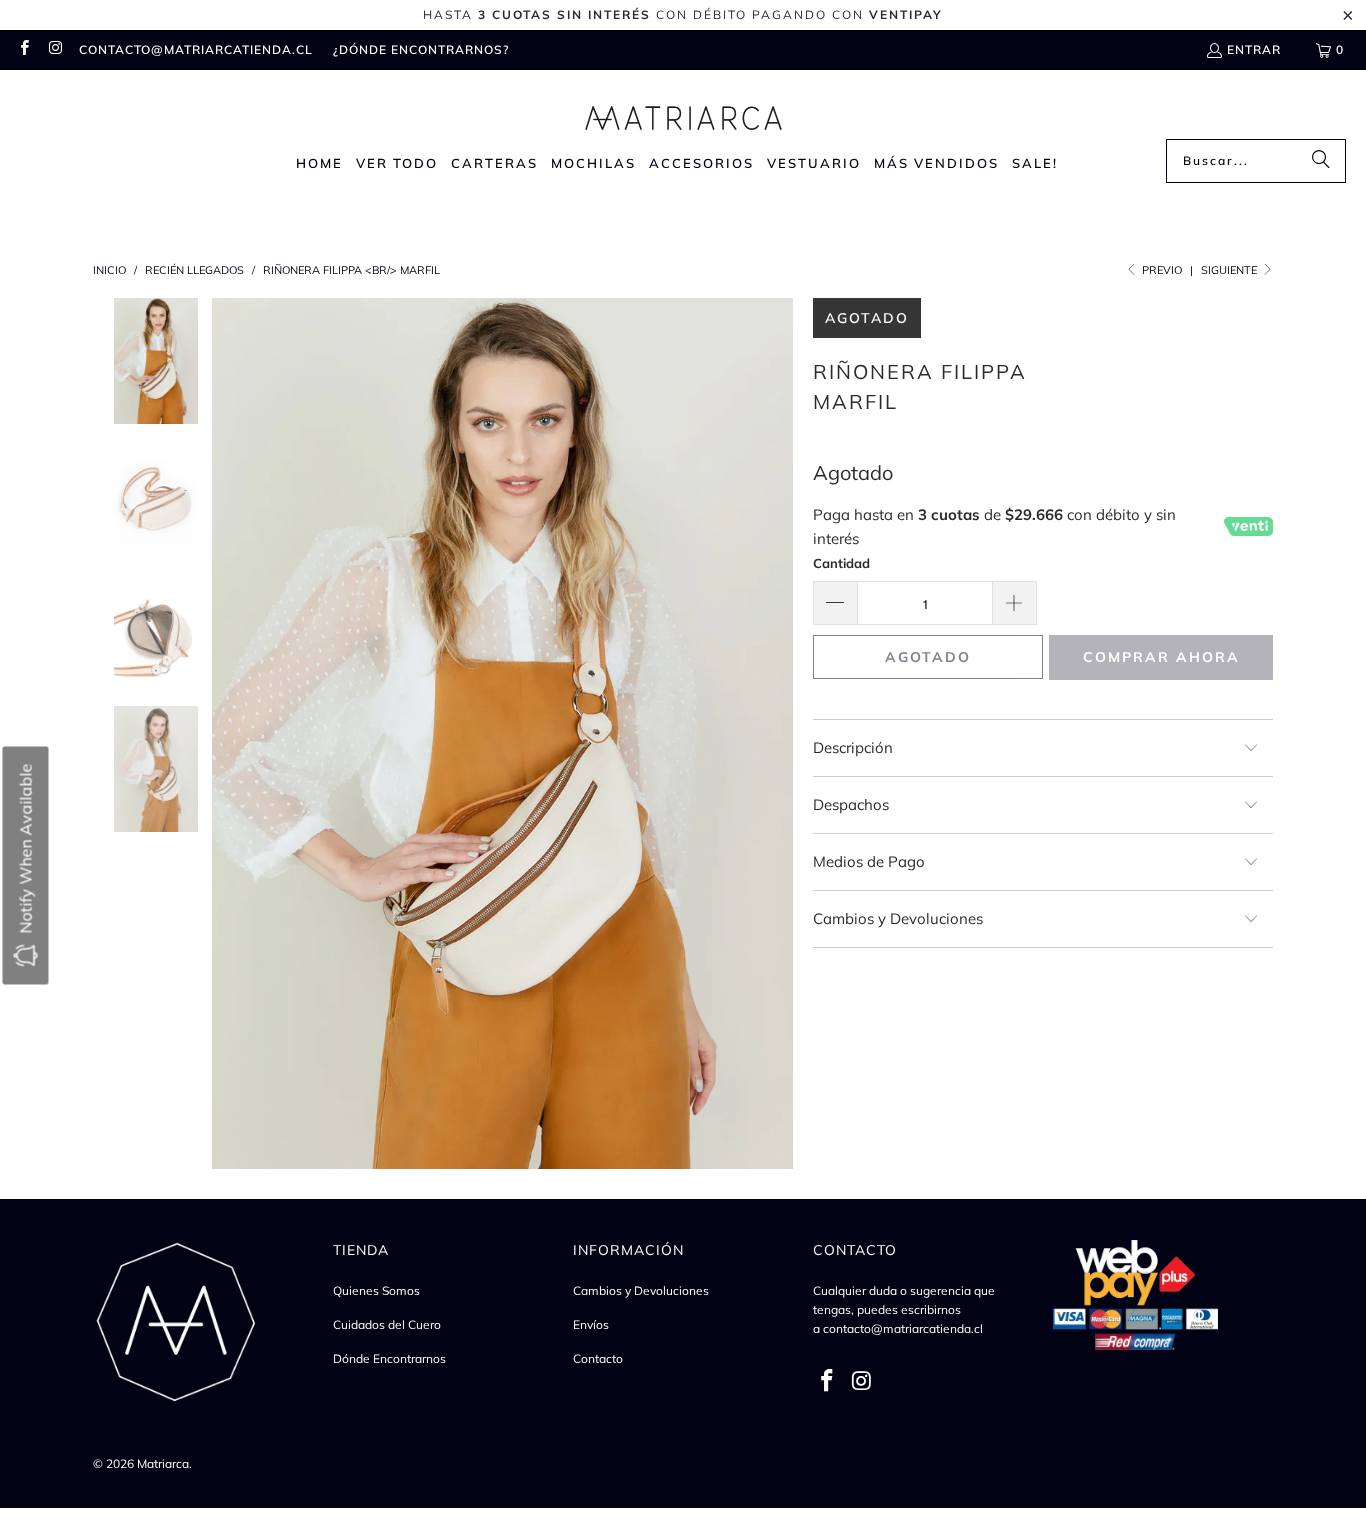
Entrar (1254, 49)
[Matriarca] (683, 109)
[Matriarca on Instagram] (54, 49)
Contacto (598, 1358)
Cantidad (841, 563)
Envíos (591, 1324)
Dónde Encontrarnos (389, 1358)
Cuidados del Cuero (387, 1324)
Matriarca (163, 1463)
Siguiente (1230, 270)
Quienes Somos (376, 1290)
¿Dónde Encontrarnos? (421, 49)
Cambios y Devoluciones (641, 1290)
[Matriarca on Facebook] (23, 49)
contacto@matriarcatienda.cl (196, 49)
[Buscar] (1321, 161)
